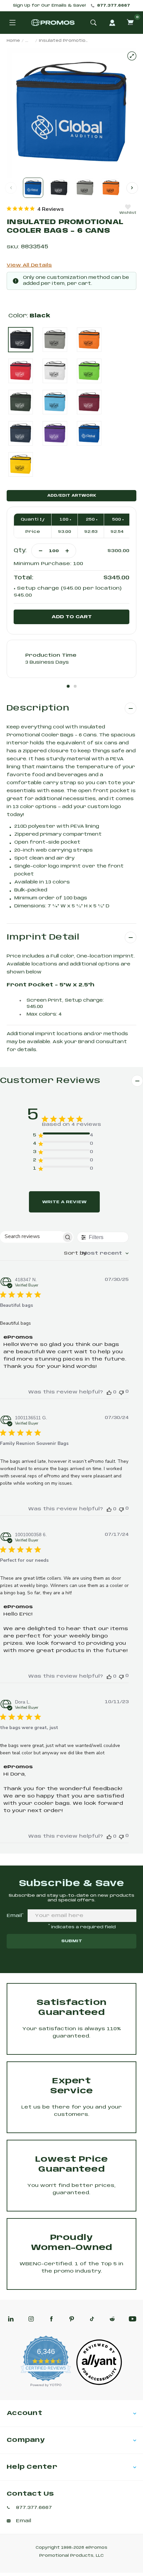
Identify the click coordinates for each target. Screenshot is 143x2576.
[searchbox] (31, 1237)
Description (38, 708)
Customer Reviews (50, 1081)
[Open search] (93, 23)
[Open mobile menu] (12, 23)
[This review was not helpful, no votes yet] (121, 1392)
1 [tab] (68, 686)
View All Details (29, 265)
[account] (112, 23)
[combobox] (96, 1253)
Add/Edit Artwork (72, 496)
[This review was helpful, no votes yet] (109, 1392)
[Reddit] (112, 2319)
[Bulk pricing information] (41, 519)
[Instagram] (31, 2319)
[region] (35, 209)
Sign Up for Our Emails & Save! (49, 6)
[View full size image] (132, 56)
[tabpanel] (71, 659)
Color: (29, 316)
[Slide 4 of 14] (111, 188)
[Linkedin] (11, 2319)
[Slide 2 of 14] (59, 188)
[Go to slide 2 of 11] (132, 188)
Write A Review (64, 1202)
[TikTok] (92, 2319)
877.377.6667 (114, 6)
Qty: (20, 551)
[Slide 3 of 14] (85, 188)
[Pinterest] (72, 2319)
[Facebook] (51, 2319)
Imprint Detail (43, 937)
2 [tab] (75, 686)
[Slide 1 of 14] (33, 188)
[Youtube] (133, 2319)
